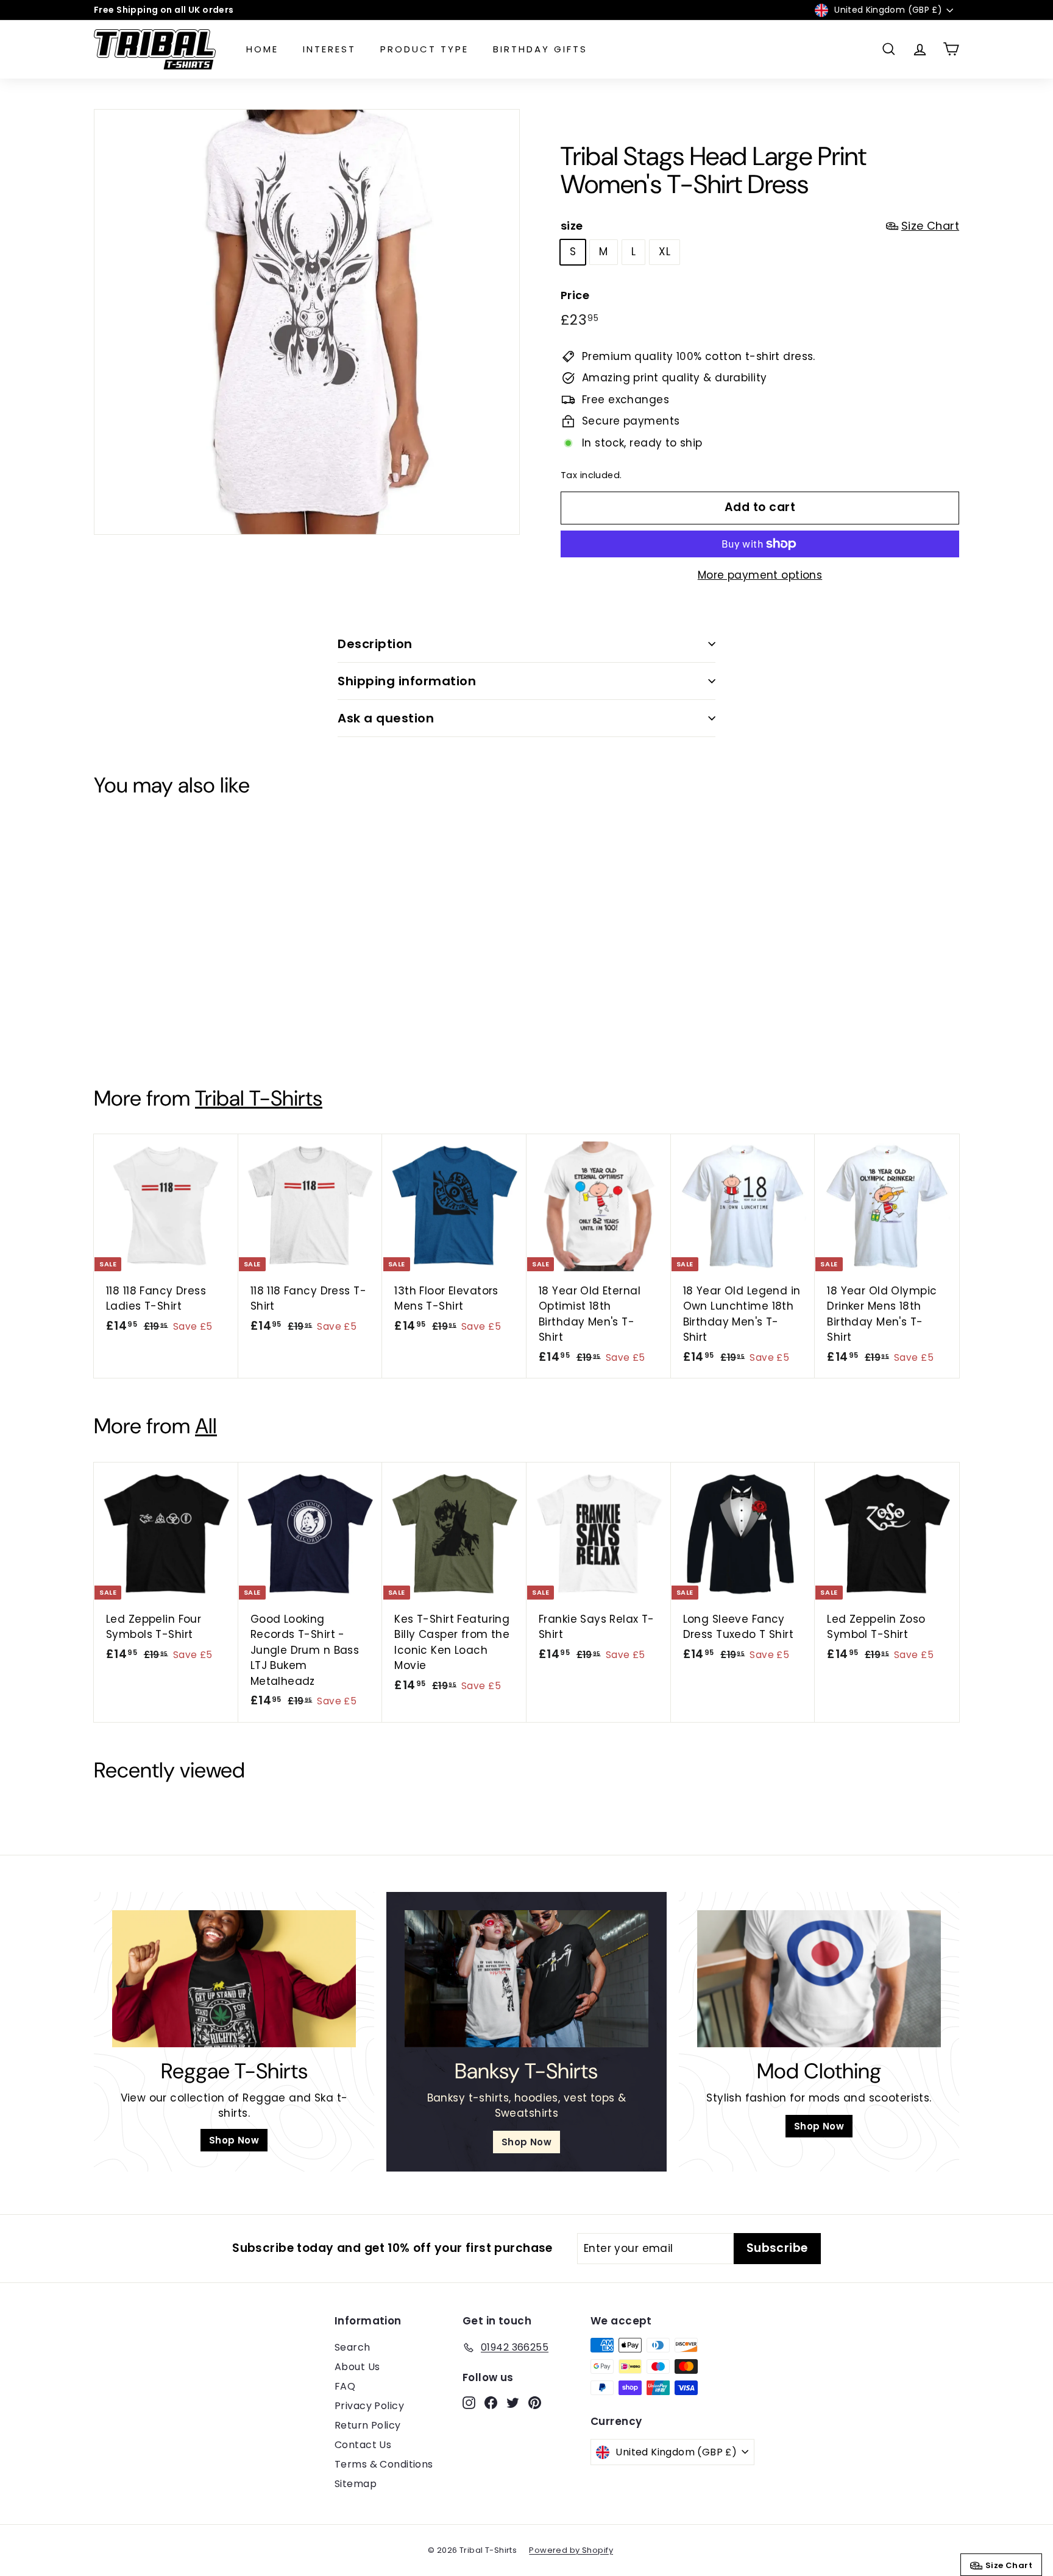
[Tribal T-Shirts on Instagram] (491, 1374)
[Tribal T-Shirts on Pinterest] (554, 1374)
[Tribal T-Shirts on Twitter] (533, 1374)
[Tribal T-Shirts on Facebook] (511, 1374)
